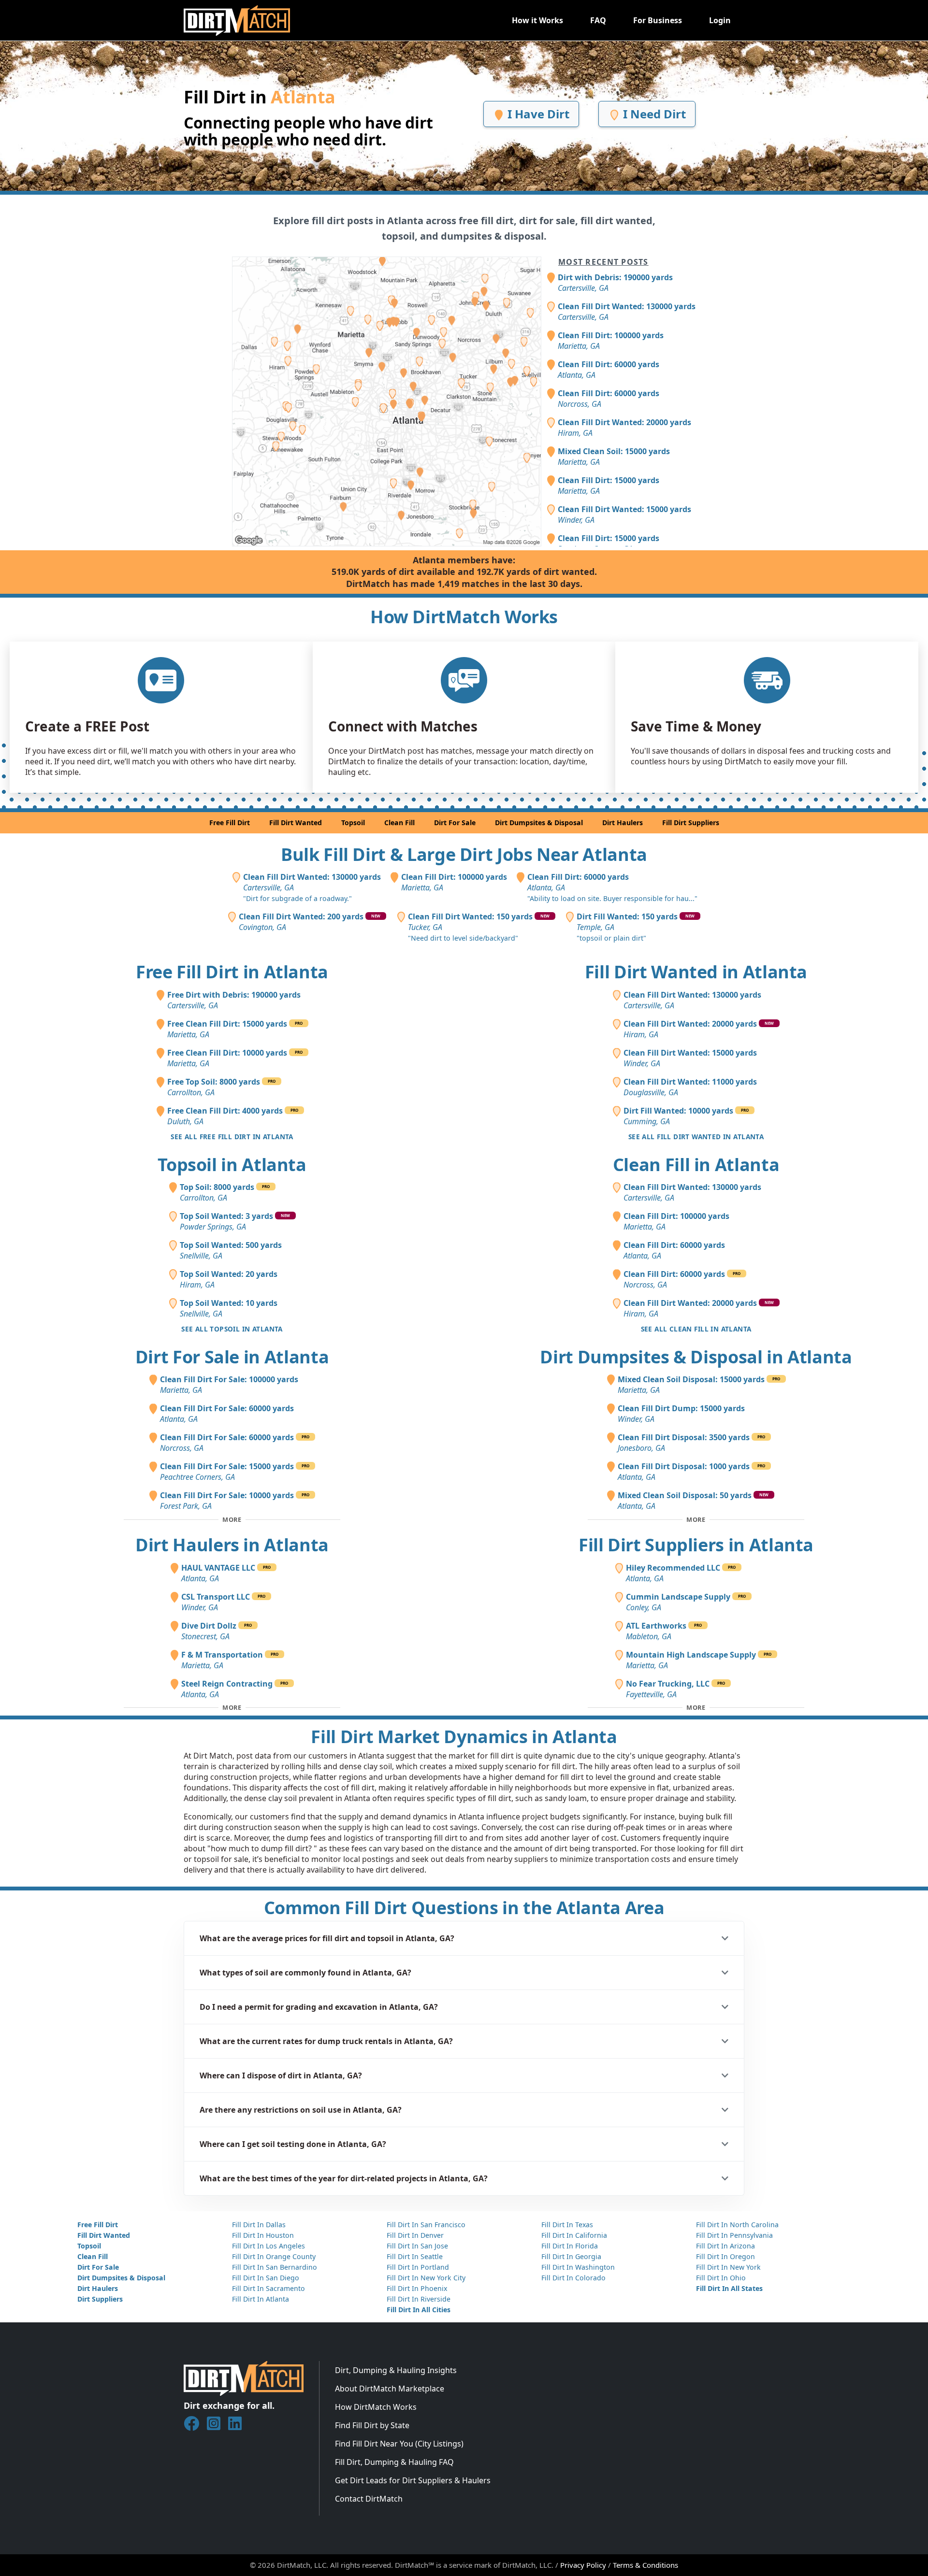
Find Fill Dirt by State (372, 2425)
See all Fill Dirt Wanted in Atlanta (696, 1137)
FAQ (598, 20)
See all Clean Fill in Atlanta (696, 1329)
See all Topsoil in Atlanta (232, 1329)
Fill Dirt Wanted (296, 823)
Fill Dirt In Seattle (415, 2256)
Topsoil (353, 823)
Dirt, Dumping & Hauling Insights (396, 2370)
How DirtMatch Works (376, 2407)
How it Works (537, 20)
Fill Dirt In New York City (426, 2278)
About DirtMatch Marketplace (390, 2389)
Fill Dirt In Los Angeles (268, 2246)
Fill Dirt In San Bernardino (275, 2267)
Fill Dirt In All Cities (419, 2310)
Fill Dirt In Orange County (274, 2256)
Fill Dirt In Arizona (725, 2246)
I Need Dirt (653, 114)
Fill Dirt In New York (728, 2267)
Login (720, 20)
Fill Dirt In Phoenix (417, 2288)
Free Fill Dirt (230, 823)
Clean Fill (399, 823)
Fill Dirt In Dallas (259, 2225)
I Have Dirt (537, 114)
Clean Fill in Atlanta (696, 1165)
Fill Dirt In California (574, 2235)
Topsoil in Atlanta (232, 1165)
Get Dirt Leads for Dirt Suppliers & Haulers (413, 2480)
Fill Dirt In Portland (418, 2267)
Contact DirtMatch (369, 2499)
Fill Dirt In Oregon (725, 2256)
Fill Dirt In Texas (567, 2225)
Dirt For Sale (455, 823)
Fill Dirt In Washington (578, 2267)
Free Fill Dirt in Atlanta (232, 972)
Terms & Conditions (645, 2565)
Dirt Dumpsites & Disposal (539, 823)
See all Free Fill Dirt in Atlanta (232, 1137)
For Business (658, 20)
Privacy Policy (583, 2565)
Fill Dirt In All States (729, 2288)
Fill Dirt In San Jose (417, 2246)
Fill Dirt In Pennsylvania (734, 2235)
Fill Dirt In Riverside (419, 2299)
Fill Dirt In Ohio (721, 2278)
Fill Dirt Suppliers (691, 823)
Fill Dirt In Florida (570, 2246)
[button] (464, 1938)
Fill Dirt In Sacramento (268, 2288)
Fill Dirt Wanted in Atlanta (696, 972)
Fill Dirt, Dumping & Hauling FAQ (394, 2462)
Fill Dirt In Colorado (573, 2278)
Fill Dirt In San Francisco (426, 2225)
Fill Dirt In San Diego (266, 2278)
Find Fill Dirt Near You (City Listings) (399, 2444)
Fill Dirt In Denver (415, 2235)
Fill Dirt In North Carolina (737, 2225)
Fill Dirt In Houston (263, 2235)
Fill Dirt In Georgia (571, 2256)
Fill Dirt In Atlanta (261, 2299)
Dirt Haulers (623, 823)
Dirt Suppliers (100, 2299)
